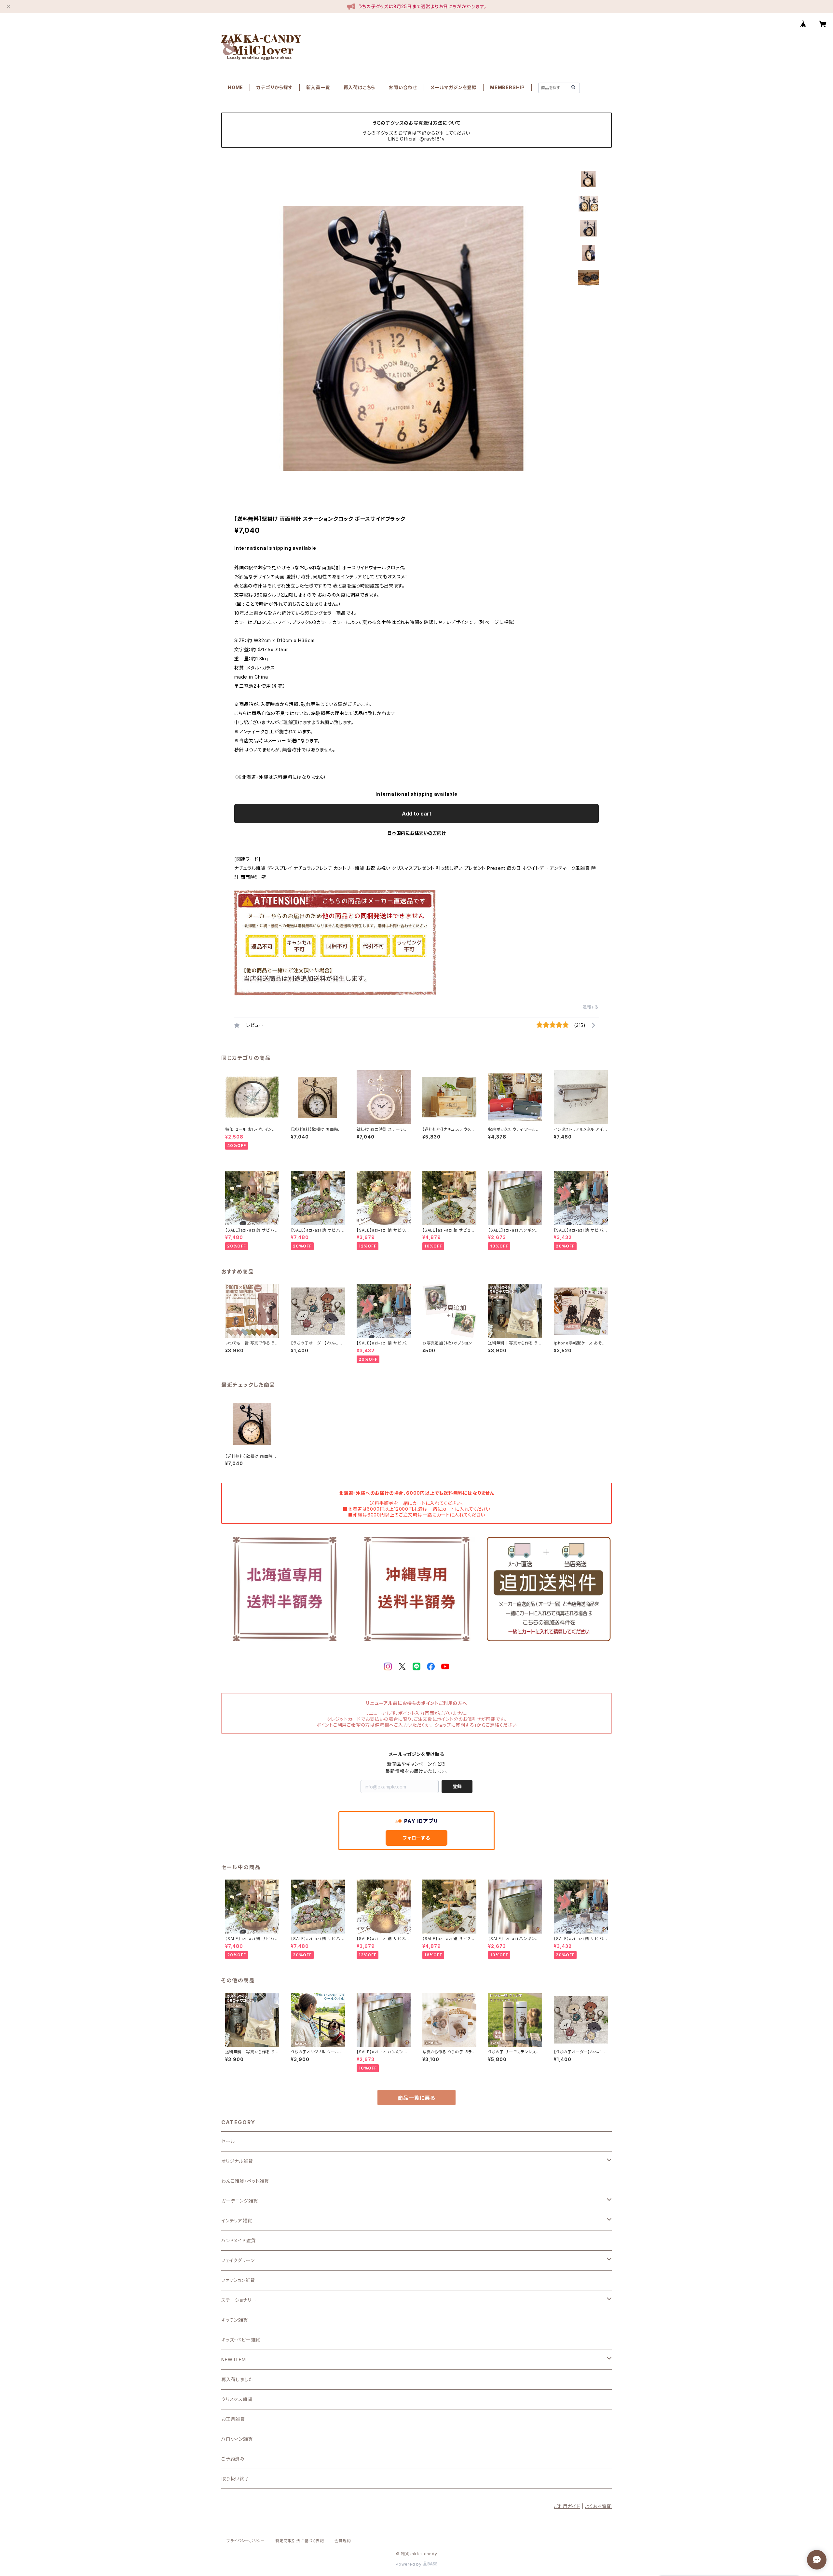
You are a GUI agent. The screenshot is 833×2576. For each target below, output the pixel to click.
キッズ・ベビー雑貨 (241, 2340)
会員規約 (343, 2541)
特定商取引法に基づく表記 (300, 2541)
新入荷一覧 (318, 87)
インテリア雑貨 (237, 2221)
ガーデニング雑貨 (239, 2201)
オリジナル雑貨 (237, 2161)
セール (228, 2141)
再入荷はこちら (360, 87)
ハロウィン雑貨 (237, 2439)
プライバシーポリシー (246, 2541)
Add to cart (417, 814)
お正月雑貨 (233, 2419)
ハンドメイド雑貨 (238, 2240)
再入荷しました (237, 2379)
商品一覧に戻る (416, 2098)
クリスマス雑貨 (237, 2399)
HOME (235, 87)
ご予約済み (233, 2459)
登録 (457, 1786)
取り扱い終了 (235, 2479)
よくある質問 (598, 2506)
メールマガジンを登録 (454, 87)
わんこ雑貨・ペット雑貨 (245, 2181)
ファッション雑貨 (238, 2280)
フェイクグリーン (238, 2260)
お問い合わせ (403, 87)
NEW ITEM (233, 2360)
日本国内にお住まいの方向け (416, 833)
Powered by (409, 2564)
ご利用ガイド (567, 2506)
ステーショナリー (239, 2300)
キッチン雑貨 (235, 2320)
